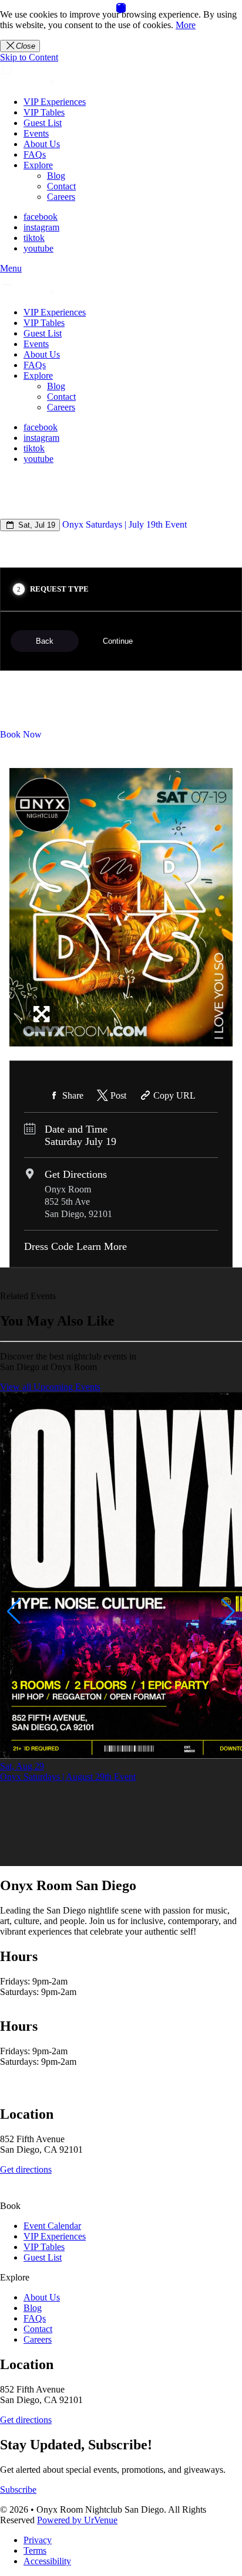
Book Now (21, 734)
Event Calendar (52, 2226)
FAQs (35, 154)
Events (36, 133)
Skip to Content (29, 57)
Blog (56, 176)
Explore (38, 165)
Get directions (26, 2169)
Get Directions (76, 1174)
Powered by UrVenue (77, 2520)
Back (45, 641)
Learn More (102, 1246)
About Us (42, 144)
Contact (61, 186)
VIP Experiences (55, 102)
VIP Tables (44, 112)
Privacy (38, 2540)
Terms (35, 2550)
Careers (61, 197)
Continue (118, 641)
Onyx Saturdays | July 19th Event (125, 524)
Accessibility (47, 2561)
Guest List (43, 123)
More (186, 25)
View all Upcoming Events (50, 1387)
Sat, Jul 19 (36, 525)
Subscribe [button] (18, 2490)
